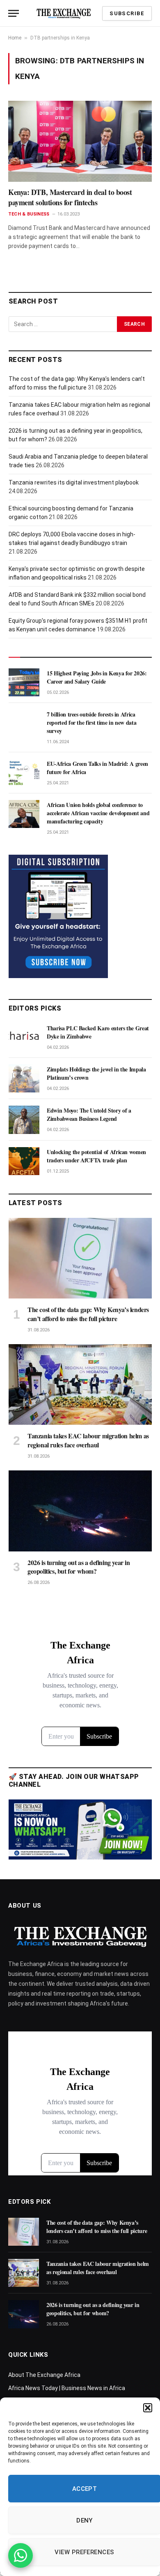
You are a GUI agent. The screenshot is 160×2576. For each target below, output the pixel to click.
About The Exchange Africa (44, 2375)
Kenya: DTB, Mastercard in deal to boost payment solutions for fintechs (70, 197)
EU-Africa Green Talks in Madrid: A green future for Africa (97, 768)
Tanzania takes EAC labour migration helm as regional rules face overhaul (88, 1440)
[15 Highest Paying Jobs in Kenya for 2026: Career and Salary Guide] (24, 682)
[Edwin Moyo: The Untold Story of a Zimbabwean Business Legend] (24, 1120)
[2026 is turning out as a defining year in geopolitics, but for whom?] (80, 1511)
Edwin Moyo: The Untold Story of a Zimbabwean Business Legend (89, 1114)
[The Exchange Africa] (64, 13)
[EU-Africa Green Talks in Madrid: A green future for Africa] (24, 773)
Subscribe (127, 13)
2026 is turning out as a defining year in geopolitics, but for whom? (79, 1567)
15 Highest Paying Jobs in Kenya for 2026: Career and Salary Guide (97, 677)
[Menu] (14, 13)
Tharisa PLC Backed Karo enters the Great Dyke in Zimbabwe (98, 1032)
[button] (148, 2408)
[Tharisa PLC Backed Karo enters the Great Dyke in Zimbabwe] (24, 1037)
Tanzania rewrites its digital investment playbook (74, 482)
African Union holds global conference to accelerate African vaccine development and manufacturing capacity (98, 813)
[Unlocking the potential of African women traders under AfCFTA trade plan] (24, 1161)
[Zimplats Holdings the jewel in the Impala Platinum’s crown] (24, 1078)
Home (15, 38)
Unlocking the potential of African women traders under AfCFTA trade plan (96, 1156)
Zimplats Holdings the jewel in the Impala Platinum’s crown (96, 1073)
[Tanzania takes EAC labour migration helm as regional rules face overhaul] (80, 1384)
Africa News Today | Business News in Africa (67, 2388)
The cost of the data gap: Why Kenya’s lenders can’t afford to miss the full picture (88, 1314)
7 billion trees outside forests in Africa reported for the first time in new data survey (91, 722)
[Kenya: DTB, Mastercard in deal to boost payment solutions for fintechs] (80, 141)
